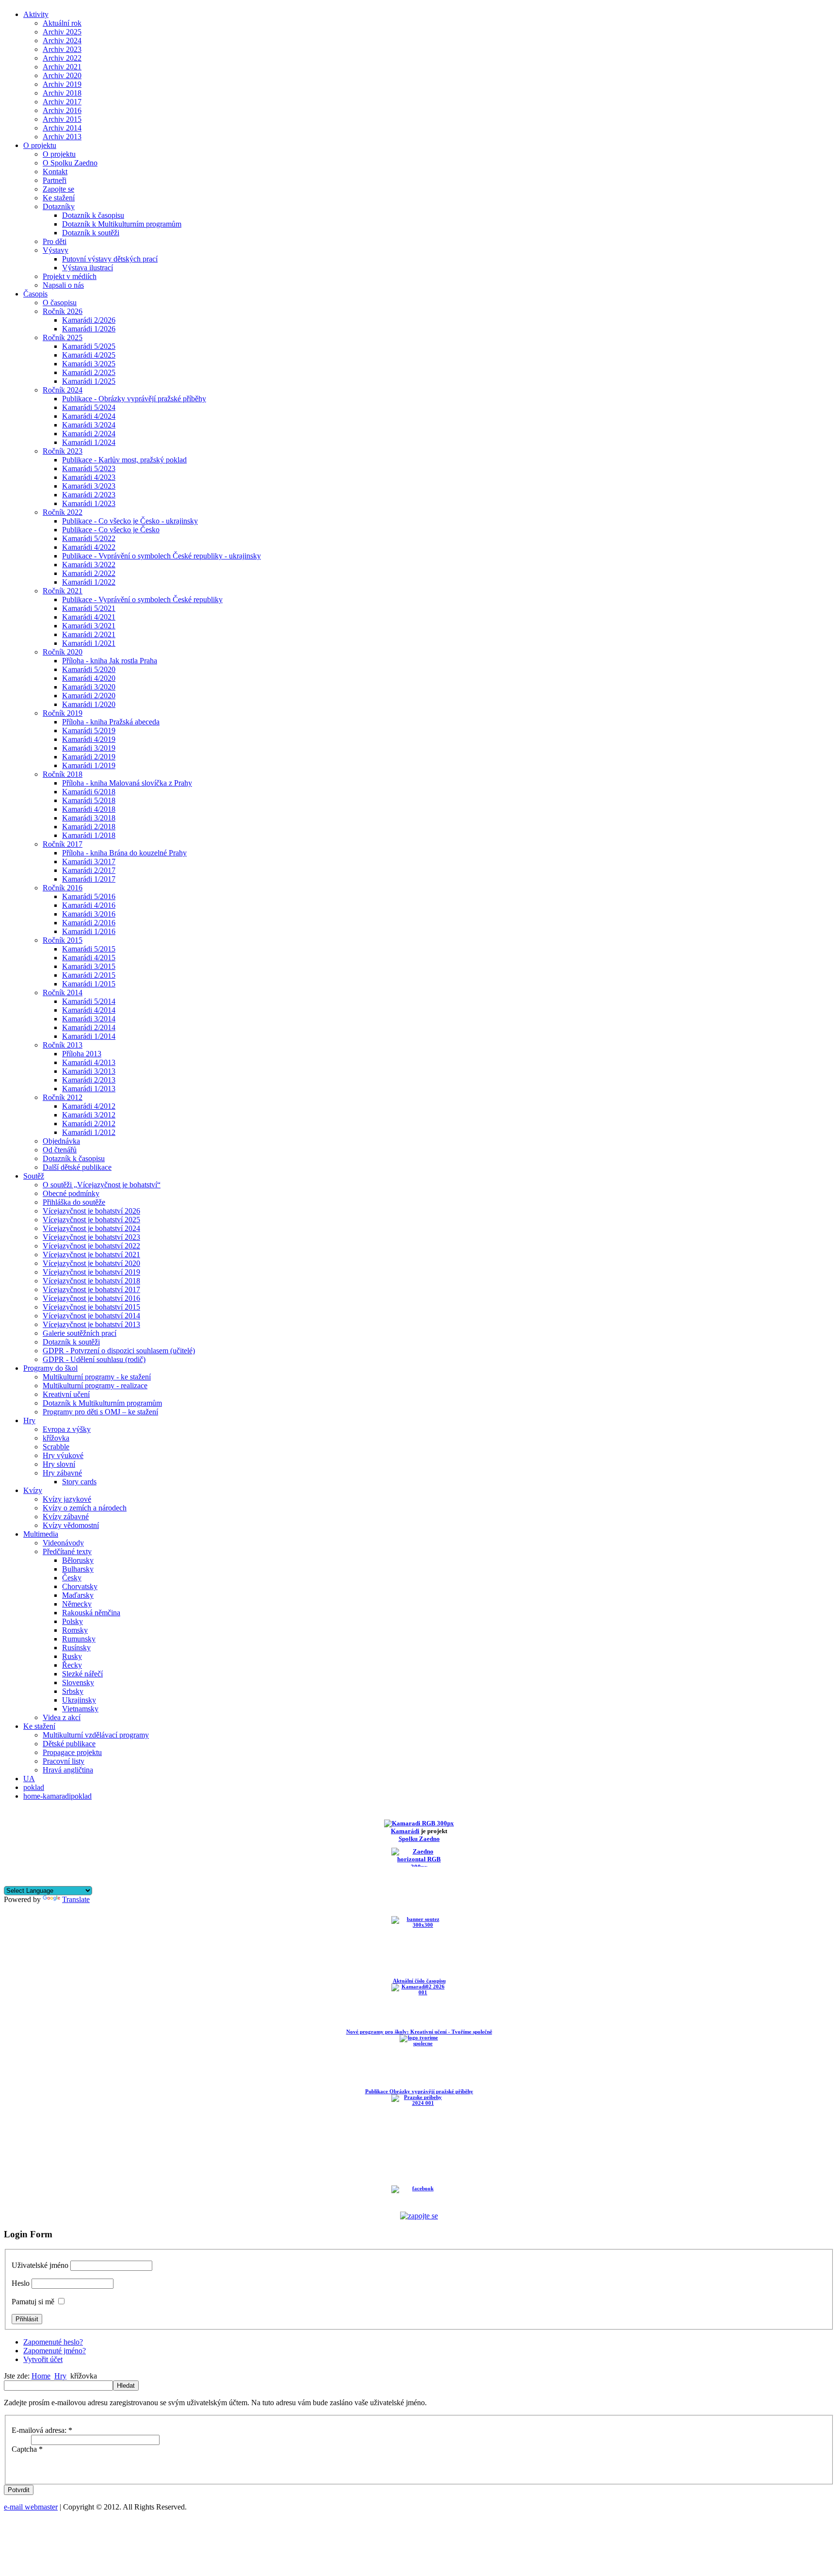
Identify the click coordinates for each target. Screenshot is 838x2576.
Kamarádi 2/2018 (89, 827)
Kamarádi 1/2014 (89, 1036)
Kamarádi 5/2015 (89, 949)
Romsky (75, 1630)
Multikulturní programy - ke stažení (97, 1377)
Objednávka (61, 1141)
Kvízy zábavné (66, 1517)
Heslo (21, 2283)
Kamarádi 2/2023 (89, 495)
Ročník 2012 (63, 1097)
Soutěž (34, 1176)
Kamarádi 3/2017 (89, 861)
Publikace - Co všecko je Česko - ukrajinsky (130, 521)
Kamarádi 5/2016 (89, 896)
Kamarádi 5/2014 (89, 1001)
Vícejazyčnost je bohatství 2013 (91, 1324)
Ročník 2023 (63, 451)
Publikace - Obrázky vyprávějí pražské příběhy (134, 399)
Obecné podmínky (71, 1193)
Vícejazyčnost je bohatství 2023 (91, 1237)
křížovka (56, 1438)
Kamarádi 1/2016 (89, 931)
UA (29, 1779)
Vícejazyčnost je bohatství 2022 (91, 1246)
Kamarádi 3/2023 (89, 486)
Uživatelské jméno (40, 2265)
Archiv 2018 (62, 93)
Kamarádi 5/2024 (89, 407)
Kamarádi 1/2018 (89, 835)
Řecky (72, 1665)
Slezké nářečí (82, 1674)
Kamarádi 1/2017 (89, 879)
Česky (72, 1578)
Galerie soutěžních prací (80, 1333)
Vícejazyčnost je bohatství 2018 (91, 1281)
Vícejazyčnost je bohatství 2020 (91, 1263)
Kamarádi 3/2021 (89, 626)
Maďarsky (78, 1595)
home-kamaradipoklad (57, 1796)
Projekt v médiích (70, 276)
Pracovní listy (64, 1761)
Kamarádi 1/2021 (89, 643)
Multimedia (41, 1534)
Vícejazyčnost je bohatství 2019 (91, 1272)
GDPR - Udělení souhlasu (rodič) (94, 1359)
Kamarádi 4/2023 (89, 477)
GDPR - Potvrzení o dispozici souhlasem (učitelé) (119, 1351)
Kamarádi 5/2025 (89, 346)
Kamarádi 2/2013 (89, 1080)
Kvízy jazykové (67, 1499)
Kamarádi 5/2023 (89, 468)
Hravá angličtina (68, 1770)
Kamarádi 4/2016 (89, 905)
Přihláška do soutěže (74, 1202)
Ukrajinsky (79, 1700)
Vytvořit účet (43, 2359)
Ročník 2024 (63, 390)
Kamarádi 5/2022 (89, 538)
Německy (77, 1604)
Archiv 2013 (62, 137)
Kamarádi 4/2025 (89, 355)
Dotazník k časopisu (93, 215)
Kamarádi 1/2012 (89, 1132)
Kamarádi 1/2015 (89, 984)
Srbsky (73, 1691)
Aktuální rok (62, 23)
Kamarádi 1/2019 (89, 765)
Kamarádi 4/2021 (89, 617)
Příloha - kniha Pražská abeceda (111, 722)
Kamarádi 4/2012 (89, 1106)
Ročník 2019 (63, 713)
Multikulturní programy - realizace (95, 1386)
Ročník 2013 (63, 1045)
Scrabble (56, 1447)
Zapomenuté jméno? (55, 2351)
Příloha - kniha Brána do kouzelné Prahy (124, 853)
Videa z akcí (62, 1717)
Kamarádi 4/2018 (89, 809)
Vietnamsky (80, 1709)
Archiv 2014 (62, 128)
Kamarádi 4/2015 (89, 958)
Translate (76, 1899)
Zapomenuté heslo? (53, 2342)
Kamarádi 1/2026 (89, 329)
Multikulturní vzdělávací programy (96, 1735)
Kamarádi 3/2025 (89, 364)
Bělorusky (78, 1560)
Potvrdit (19, 2490)
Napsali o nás (63, 285)
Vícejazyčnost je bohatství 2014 (91, 1316)
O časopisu (60, 303)
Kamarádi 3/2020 (89, 687)
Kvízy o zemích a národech (85, 1508)
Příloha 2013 (82, 1054)
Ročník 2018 (63, 774)
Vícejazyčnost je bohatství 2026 (91, 1211)
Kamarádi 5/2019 (89, 730)
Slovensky (78, 1682)
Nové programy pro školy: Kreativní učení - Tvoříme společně (419, 2032)
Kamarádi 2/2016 (89, 923)
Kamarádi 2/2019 (89, 757)
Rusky (72, 1656)
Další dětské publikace (77, 1167)
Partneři (55, 180)
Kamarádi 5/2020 (89, 669)
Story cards (79, 1482)
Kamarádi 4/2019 (89, 739)
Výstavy (56, 250)
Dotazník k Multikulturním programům (122, 224)
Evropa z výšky (67, 1429)
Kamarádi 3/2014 (89, 1019)
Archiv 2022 (62, 58)
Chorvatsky (80, 1586)
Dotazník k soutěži (91, 233)
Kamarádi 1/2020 (89, 704)
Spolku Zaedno (419, 1839)
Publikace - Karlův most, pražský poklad (124, 460)
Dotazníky (59, 206)
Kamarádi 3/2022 (89, 565)
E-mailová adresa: (42, 2430)
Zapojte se (58, 189)
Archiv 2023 (62, 49)
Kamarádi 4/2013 (89, 1062)
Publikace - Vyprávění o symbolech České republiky (142, 599)
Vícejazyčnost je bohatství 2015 (91, 1307)
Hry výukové (63, 1455)
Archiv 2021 (62, 67)
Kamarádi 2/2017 (89, 870)
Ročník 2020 (63, 652)
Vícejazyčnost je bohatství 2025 (91, 1220)
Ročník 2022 (63, 512)
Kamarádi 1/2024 (89, 442)
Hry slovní (59, 1464)
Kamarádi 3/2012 (89, 1115)
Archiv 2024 (62, 41)
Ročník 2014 (63, 993)
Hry (29, 1420)
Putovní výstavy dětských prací (110, 259)
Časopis (35, 294)
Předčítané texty (67, 1551)
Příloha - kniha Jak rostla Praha (110, 661)
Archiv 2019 (62, 84)
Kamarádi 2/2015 (89, 975)
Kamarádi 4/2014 (89, 1010)
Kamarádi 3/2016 (89, 914)
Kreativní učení (66, 1394)
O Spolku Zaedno (70, 163)
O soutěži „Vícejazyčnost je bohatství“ (102, 1185)
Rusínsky (76, 1648)
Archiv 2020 (62, 75)
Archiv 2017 (62, 102)
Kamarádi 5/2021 (89, 608)
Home (41, 2376)
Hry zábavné (62, 1473)
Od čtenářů (60, 1150)
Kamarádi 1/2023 (89, 503)
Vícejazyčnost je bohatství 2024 (91, 1228)
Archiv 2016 (62, 110)
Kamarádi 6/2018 (89, 792)
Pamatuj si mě (33, 2302)
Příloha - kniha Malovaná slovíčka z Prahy (127, 783)
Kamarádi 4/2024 (89, 416)
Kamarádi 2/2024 (89, 434)
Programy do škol (50, 1368)
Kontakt (55, 172)
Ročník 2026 (63, 311)
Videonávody (63, 1543)
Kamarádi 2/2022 (89, 573)
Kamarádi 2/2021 (89, 634)
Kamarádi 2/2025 (89, 372)
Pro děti (55, 241)
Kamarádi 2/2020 (89, 696)
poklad (34, 1787)
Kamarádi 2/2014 (89, 1027)
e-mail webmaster (31, 2507)
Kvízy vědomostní (71, 1525)
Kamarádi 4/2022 (89, 547)
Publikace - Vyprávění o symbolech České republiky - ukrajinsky (161, 556)
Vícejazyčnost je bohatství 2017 (91, 1289)
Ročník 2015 (63, 940)
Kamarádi (405, 1831)
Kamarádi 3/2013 (89, 1071)
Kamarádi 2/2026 (89, 320)
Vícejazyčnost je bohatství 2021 (91, 1255)
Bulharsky (78, 1569)
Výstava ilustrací (88, 268)
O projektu (40, 145)
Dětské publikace (69, 1744)
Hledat (126, 2386)
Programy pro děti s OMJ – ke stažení (100, 1412)
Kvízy (33, 1490)
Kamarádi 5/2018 (89, 800)
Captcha (27, 2449)
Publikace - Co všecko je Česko (111, 530)
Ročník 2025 (63, 337)
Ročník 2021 (63, 591)
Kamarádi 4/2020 (89, 678)
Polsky (73, 1621)
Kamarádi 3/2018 (89, 818)
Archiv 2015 (62, 119)
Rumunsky (79, 1639)
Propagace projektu (72, 1752)
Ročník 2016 (63, 888)
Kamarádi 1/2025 (89, 381)
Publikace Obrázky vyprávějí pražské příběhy (419, 2091)
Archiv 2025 (62, 32)
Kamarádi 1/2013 (89, 1089)
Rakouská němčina (91, 1613)
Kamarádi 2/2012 (89, 1124)
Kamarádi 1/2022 (89, 582)
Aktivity (36, 14)
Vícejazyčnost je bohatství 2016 (91, 1298)
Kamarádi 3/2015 (89, 966)
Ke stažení (59, 198)
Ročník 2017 (63, 844)
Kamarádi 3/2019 (89, 748)
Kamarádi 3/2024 (89, 425)
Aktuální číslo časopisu (419, 1981)
